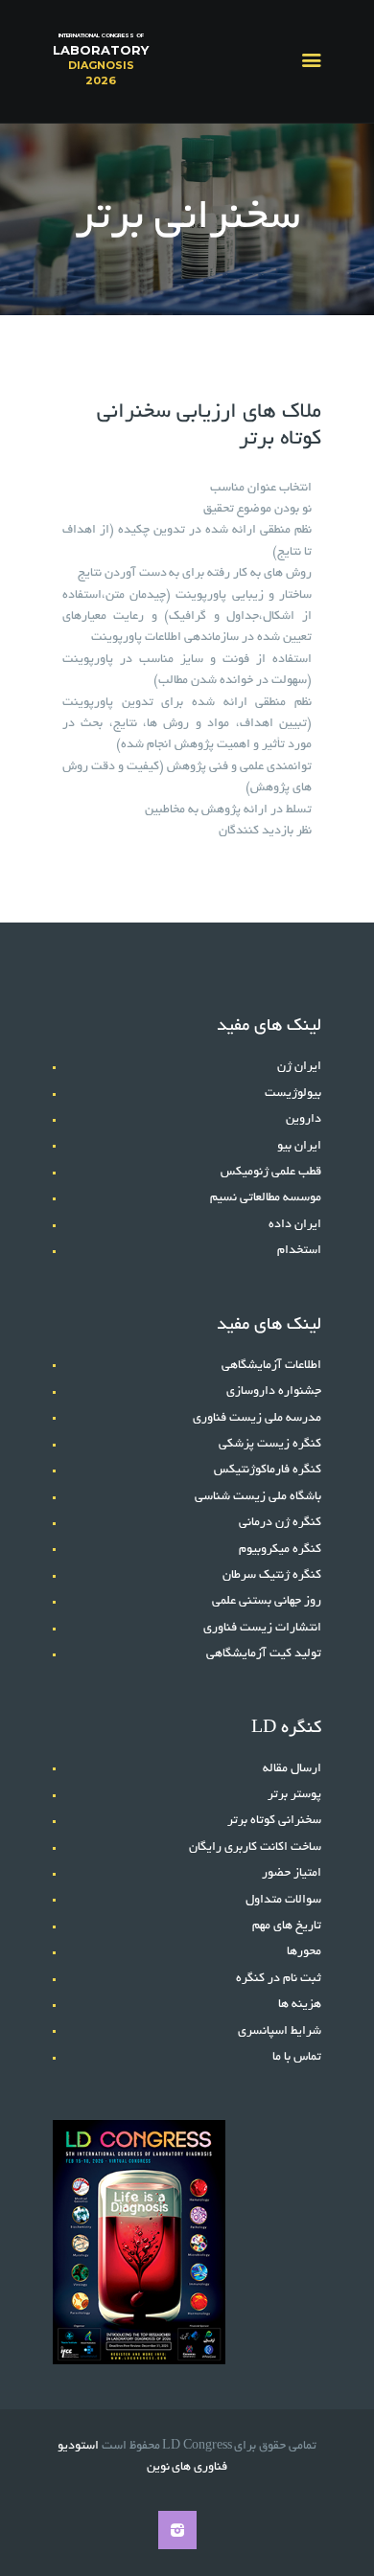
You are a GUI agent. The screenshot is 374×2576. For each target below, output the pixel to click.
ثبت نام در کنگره (279, 1979)
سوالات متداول (283, 1901)
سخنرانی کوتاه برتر (274, 1821)
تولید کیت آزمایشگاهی (264, 1654)
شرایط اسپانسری (280, 2032)
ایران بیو (299, 1147)
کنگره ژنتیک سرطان (272, 1576)
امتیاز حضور (292, 1874)
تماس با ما (297, 2058)
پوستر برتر (294, 1795)
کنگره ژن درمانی (280, 1523)
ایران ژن (299, 1067)
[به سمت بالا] (341, 2530)
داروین (304, 1120)
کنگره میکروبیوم (280, 1550)
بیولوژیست (293, 1094)
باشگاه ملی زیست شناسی (258, 1497)
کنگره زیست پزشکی (270, 1445)
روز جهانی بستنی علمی (267, 1602)
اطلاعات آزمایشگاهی (271, 1366)
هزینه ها (300, 2005)
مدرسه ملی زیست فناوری (257, 1419)
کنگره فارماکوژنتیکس (268, 1470)
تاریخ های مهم (287, 1926)
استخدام (299, 1251)
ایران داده (295, 1225)
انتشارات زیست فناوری (262, 1629)
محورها (304, 1952)
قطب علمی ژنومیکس (271, 1173)
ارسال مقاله (292, 1769)
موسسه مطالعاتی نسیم (266, 1198)
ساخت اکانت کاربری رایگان (255, 1848)
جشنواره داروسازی (274, 1392)
